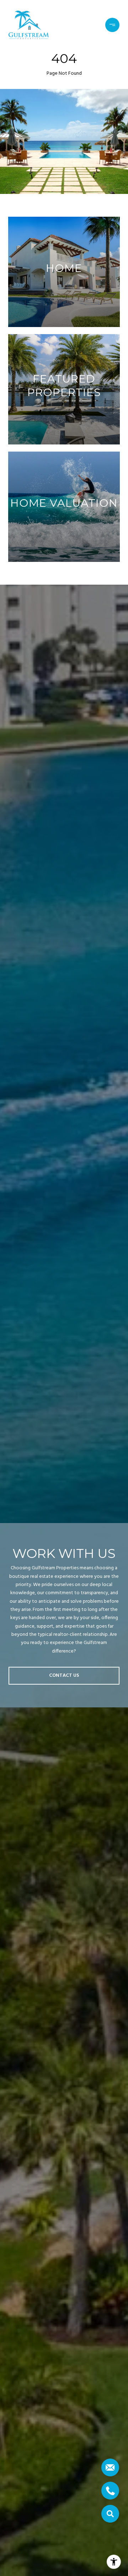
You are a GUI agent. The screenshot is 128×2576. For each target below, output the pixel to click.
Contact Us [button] (64, 1676)
